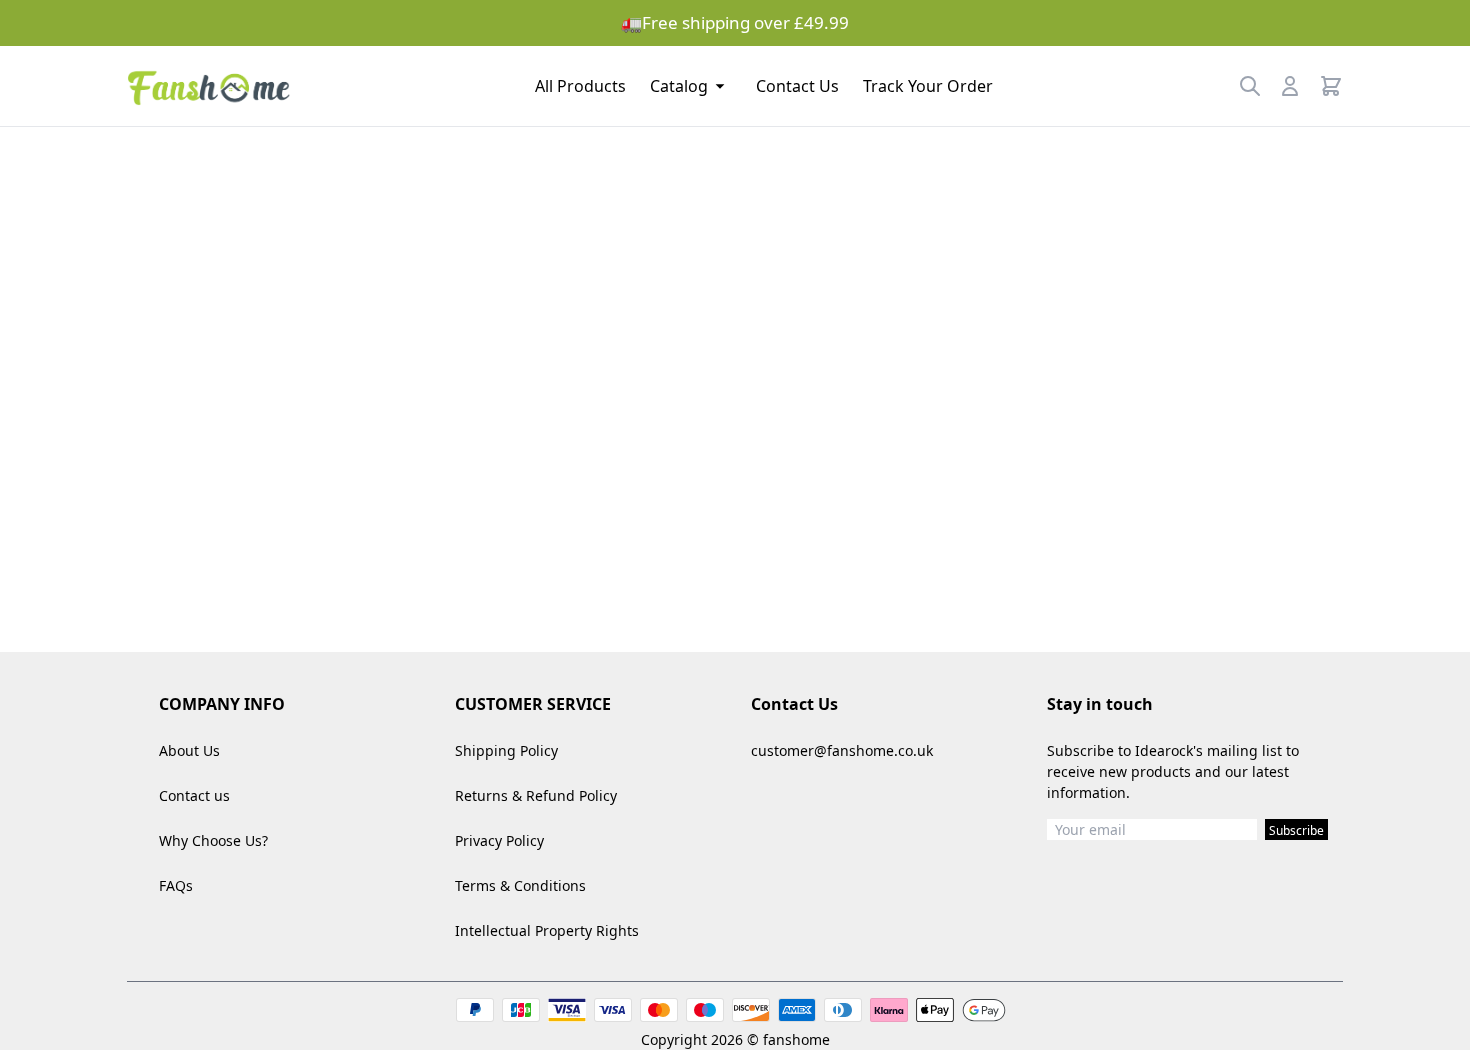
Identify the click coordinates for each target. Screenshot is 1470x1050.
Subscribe (1296, 830)
